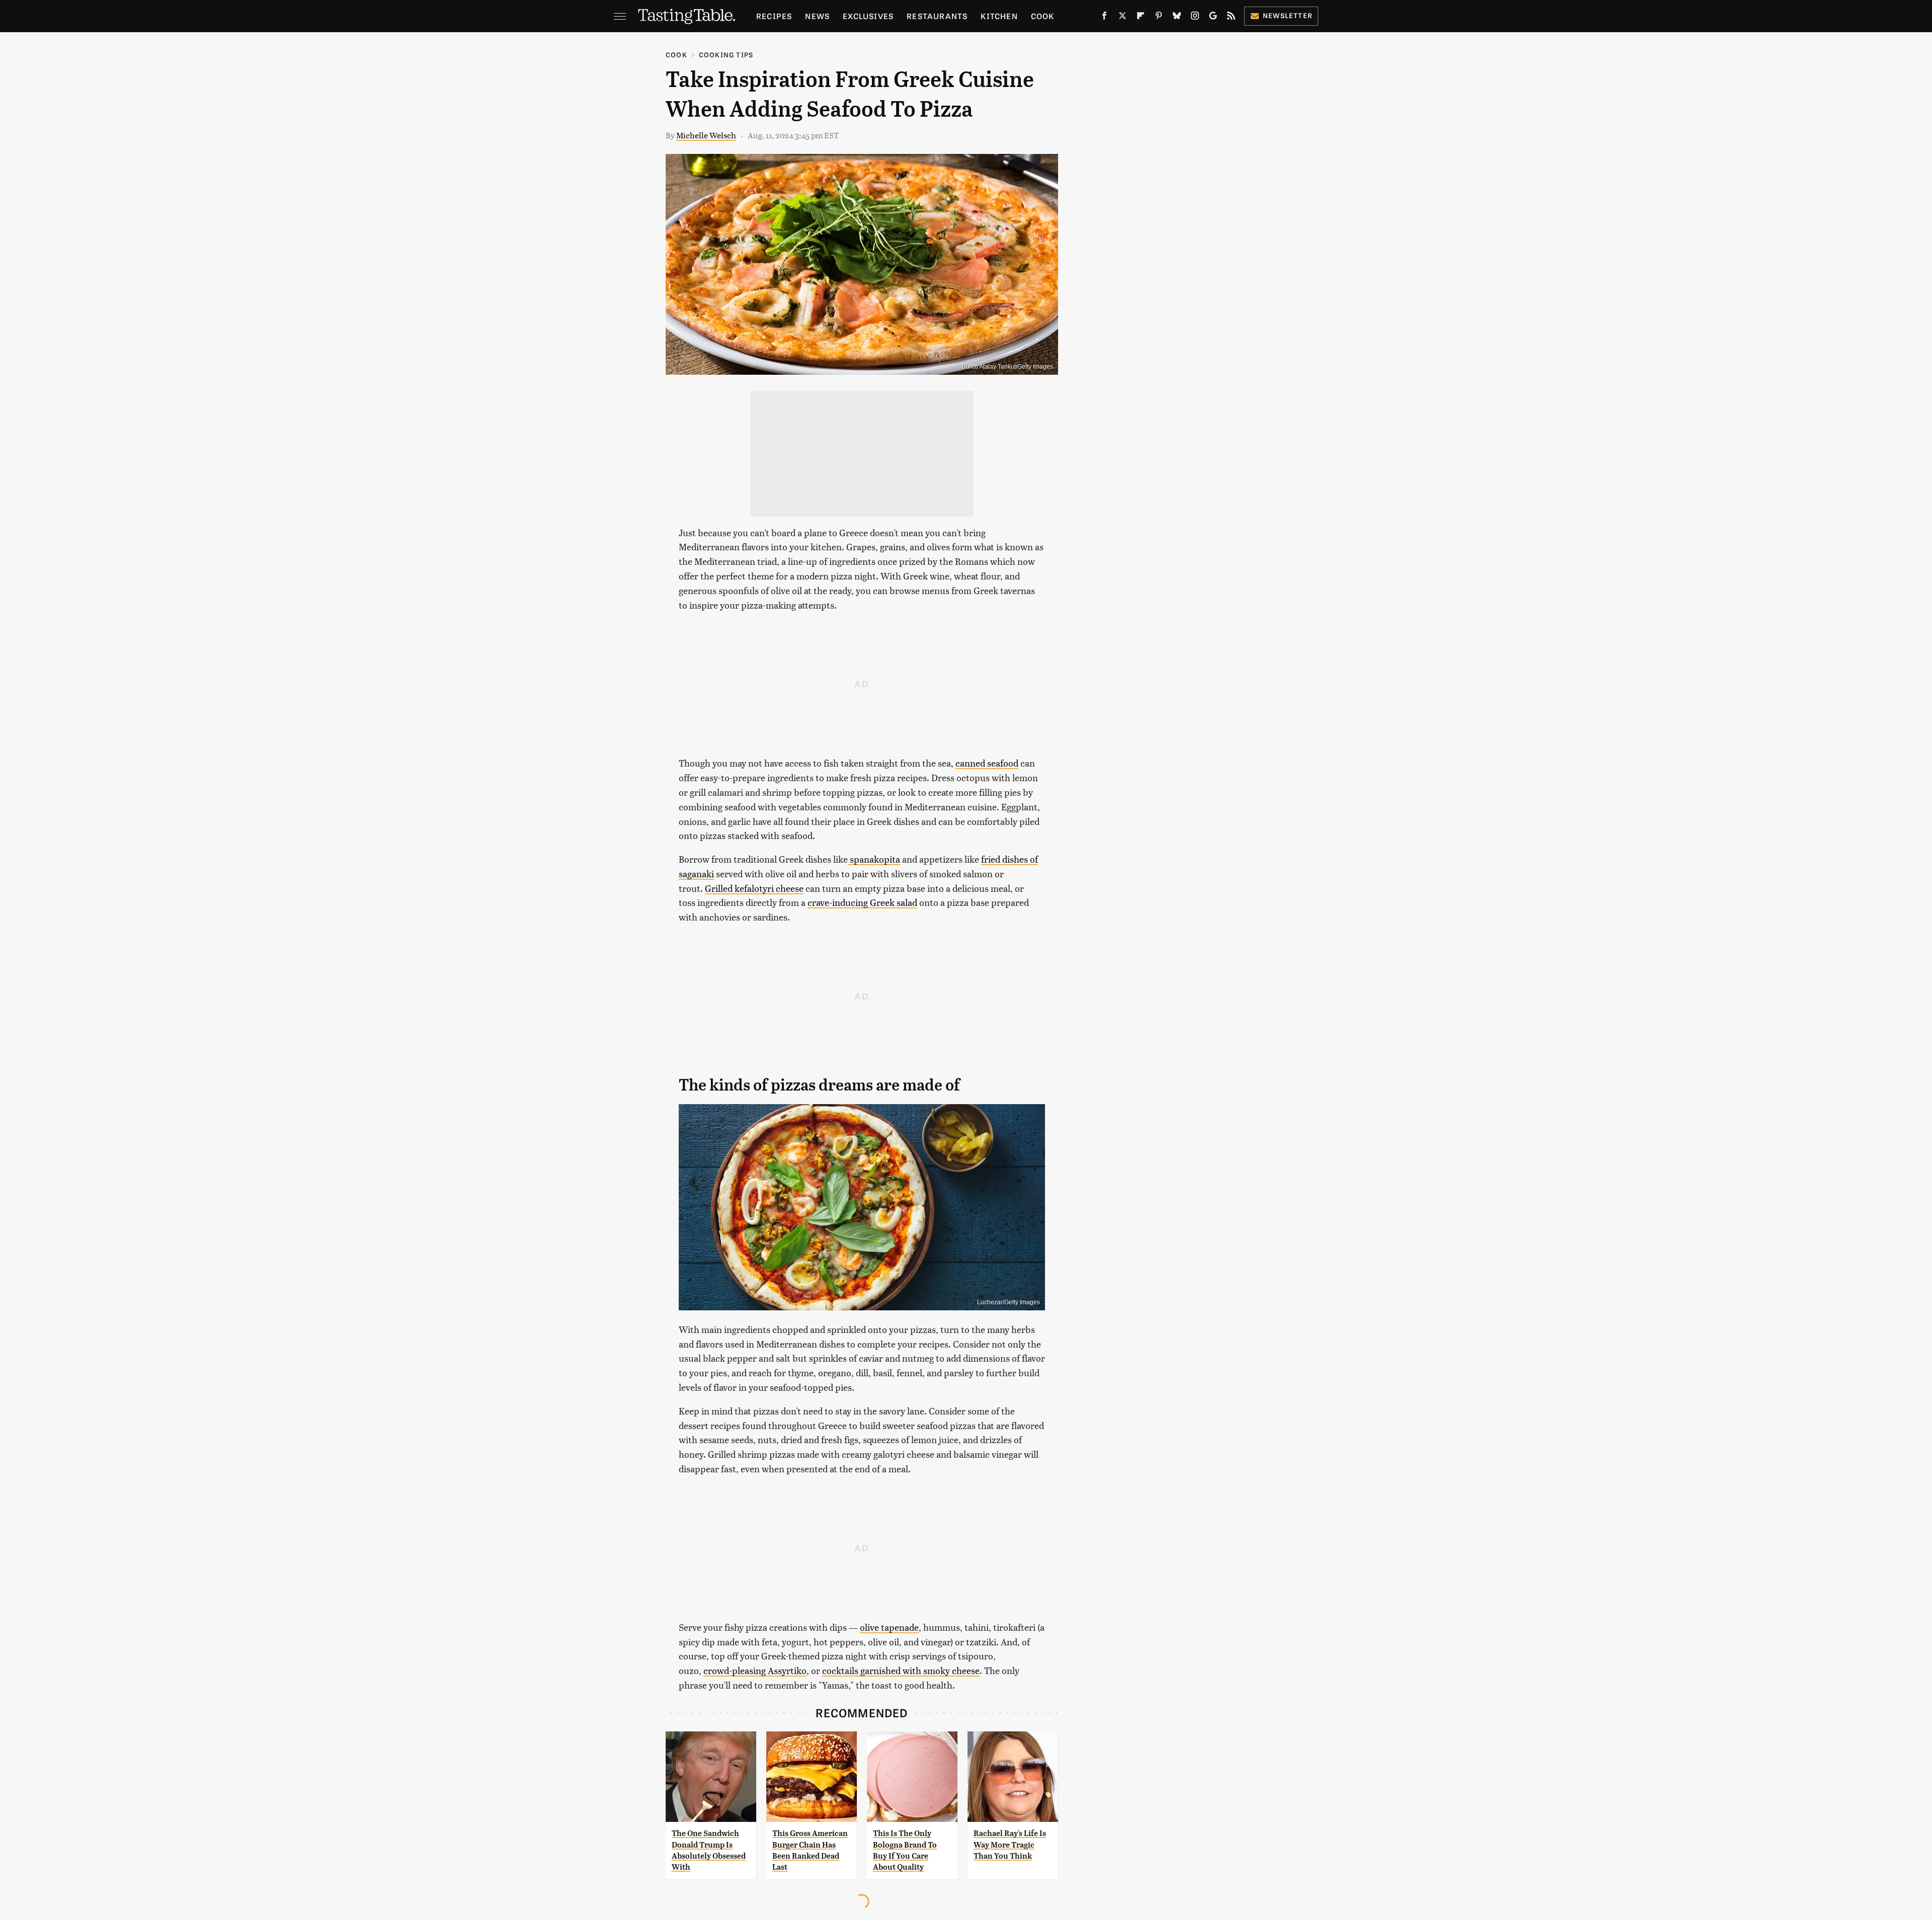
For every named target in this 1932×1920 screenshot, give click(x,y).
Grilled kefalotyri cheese (754, 888)
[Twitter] (1122, 18)
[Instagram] (1195, 18)
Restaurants (937, 16)
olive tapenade (889, 1627)
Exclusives (868, 16)
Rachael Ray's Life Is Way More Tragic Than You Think (1010, 1845)
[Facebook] (1104, 18)
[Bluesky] (1177, 18)
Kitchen (999, 16)
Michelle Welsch (706, 135)
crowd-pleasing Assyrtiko (755, 1670)
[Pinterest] (1159, 18)
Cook (1043, 16)
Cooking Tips (726, 55)
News (817, 16)
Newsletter (1288, 15)
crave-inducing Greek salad (862, 902)
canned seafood (987, 763)
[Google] (1213, 18)
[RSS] (1231, 18)
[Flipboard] (1141, 18)
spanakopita (874, 859)
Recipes (774, 16)
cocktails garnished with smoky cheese (901, 1670)
